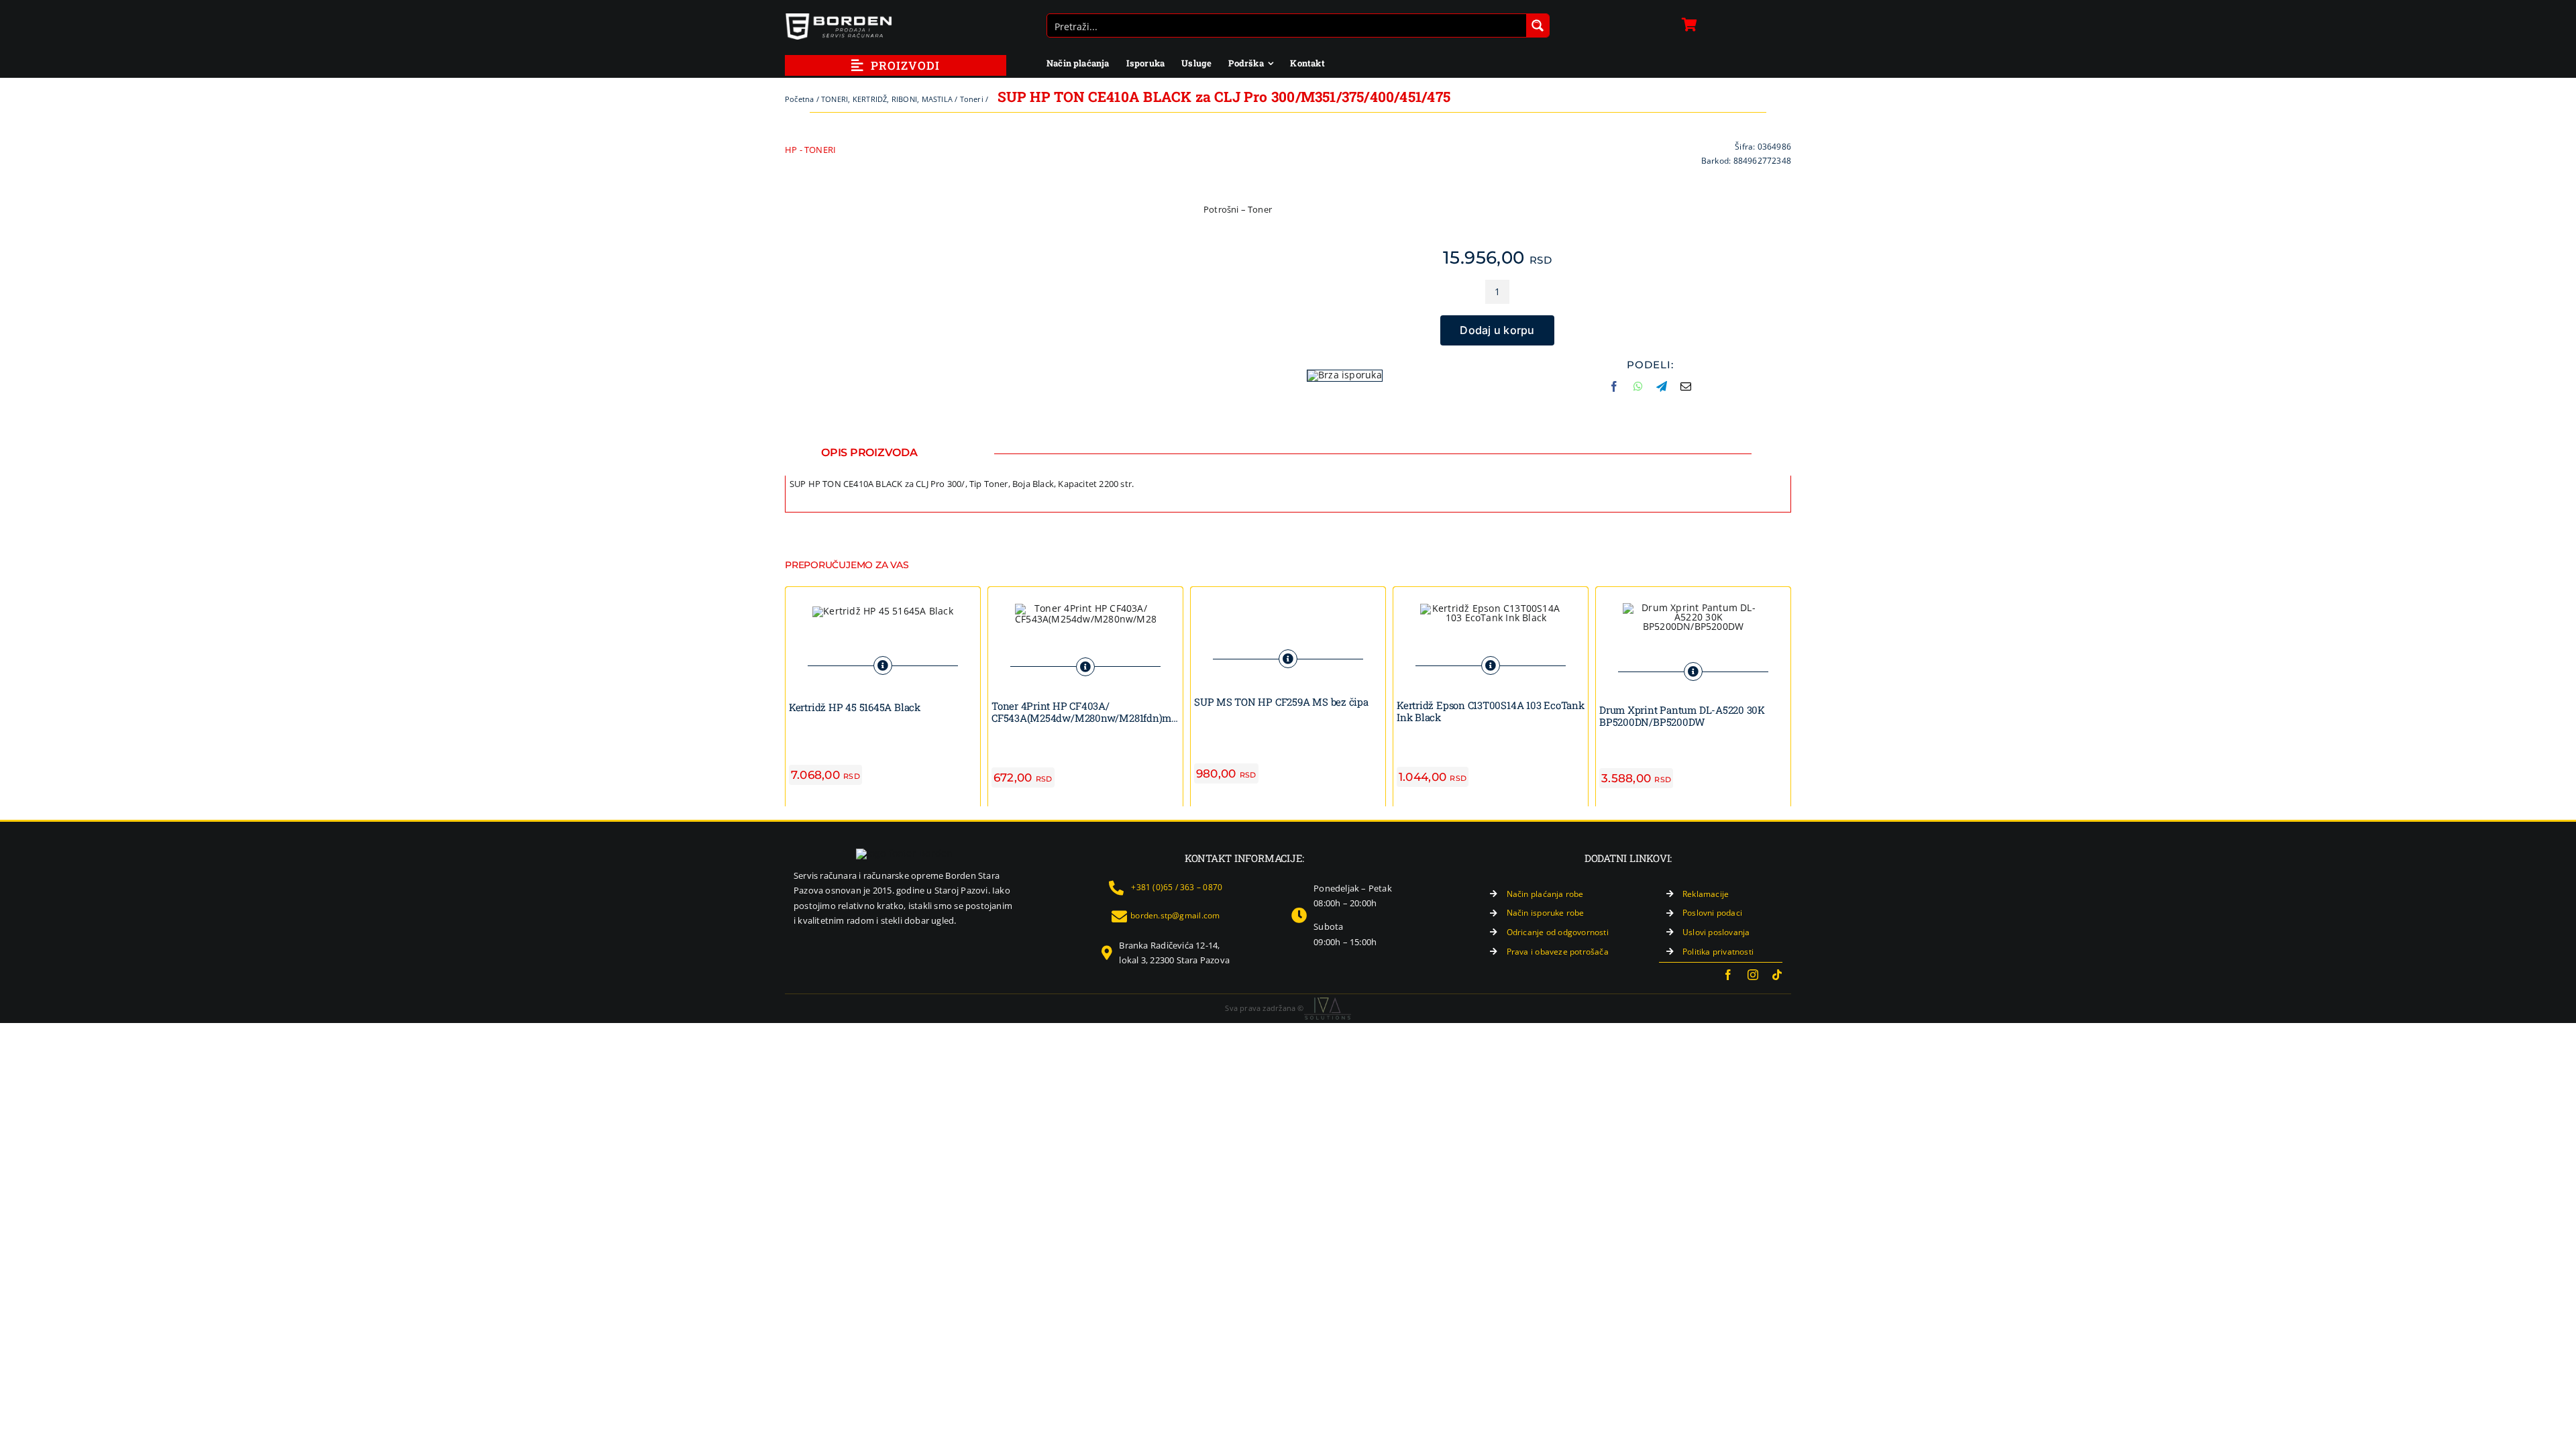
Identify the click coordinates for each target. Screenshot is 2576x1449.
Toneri (972, 99)
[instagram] (1753, 975)
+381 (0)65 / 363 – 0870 (1177, 887)
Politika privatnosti (1718, 952)
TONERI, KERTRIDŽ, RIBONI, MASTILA (887, 99)
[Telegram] (1662, 392)
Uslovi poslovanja (1716, 932)
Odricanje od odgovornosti (1558, 932)
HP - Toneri (810, 150)
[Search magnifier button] (1538, 25)
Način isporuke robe (1546, 913)
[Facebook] (1614, 392)
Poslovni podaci (1712, 913)
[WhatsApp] (1638, 392)
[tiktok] (1777, 975)
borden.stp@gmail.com (1175, 915)
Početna (799, 99)
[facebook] (1728, 975)
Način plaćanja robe (1545, 894)
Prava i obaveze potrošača (1558, 952)
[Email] (1686, 392)
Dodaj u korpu (1497, 330)
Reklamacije (1706, 894)
